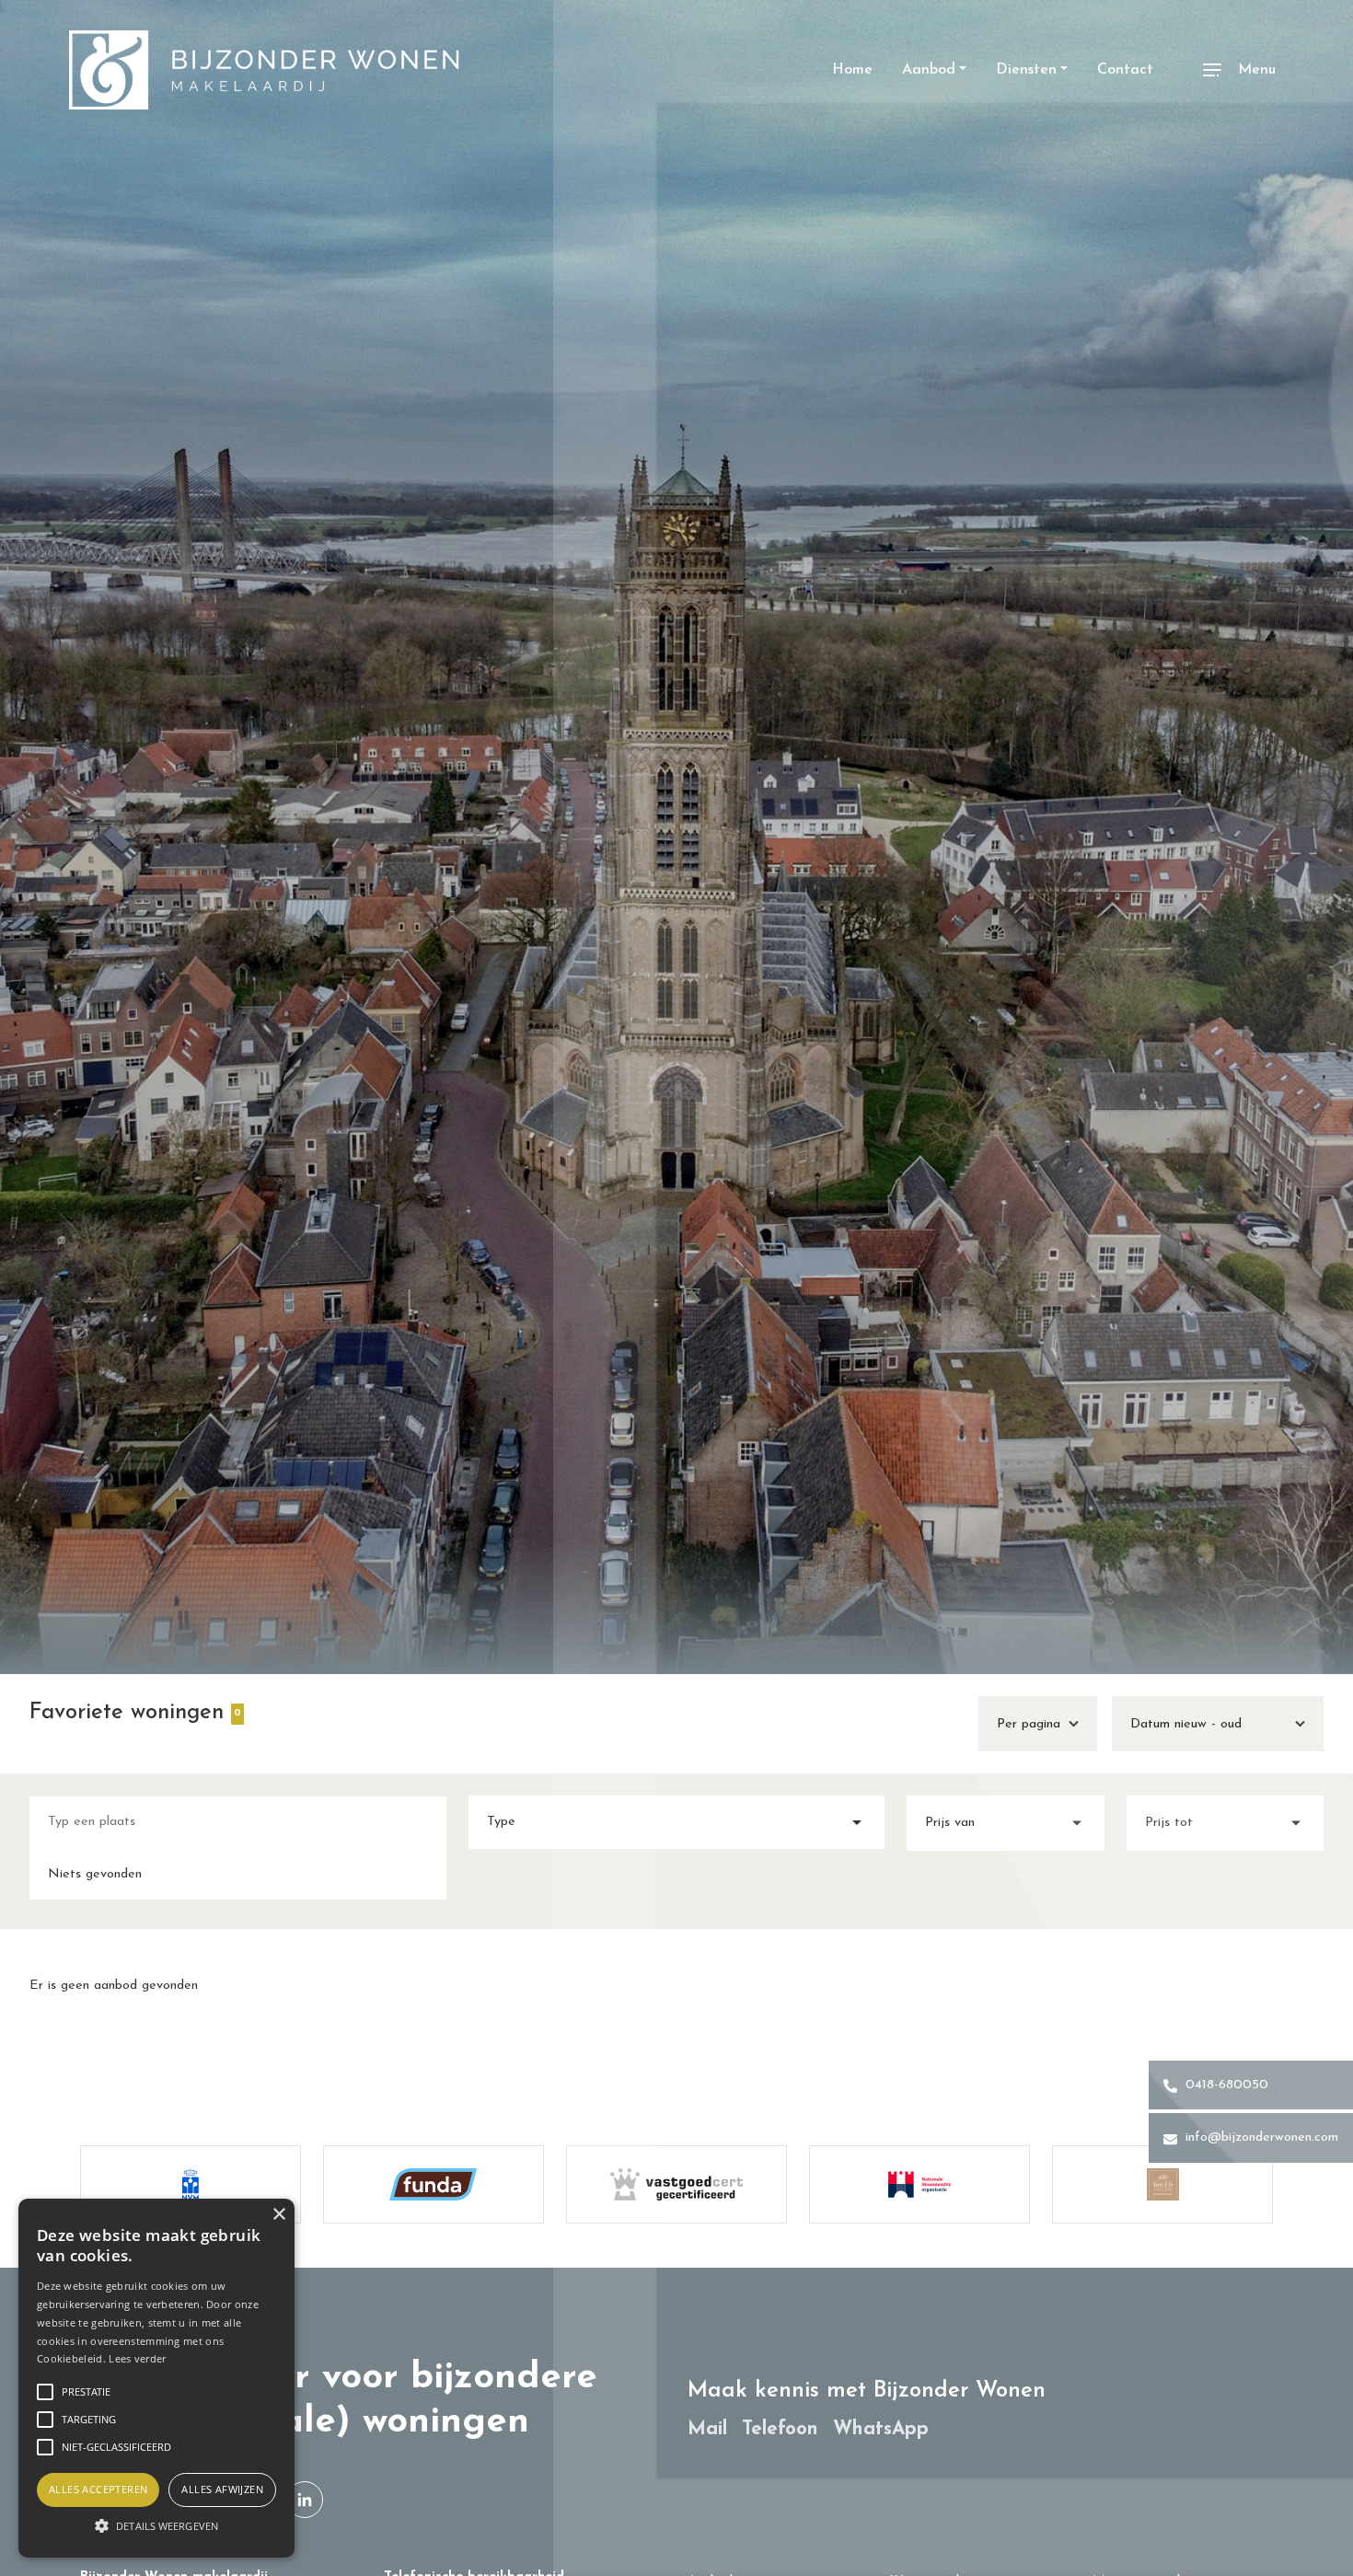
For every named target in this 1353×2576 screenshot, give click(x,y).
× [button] (278, 2215)
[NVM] (191, 2184)
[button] (156, 2525)
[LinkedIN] (305, 2500)
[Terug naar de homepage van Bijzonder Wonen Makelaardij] (264, 70)
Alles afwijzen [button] (222, 2489)
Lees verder (137, 2358)
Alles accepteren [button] (98, 2489)
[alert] (156, 2378)
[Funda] (434, 2184)
